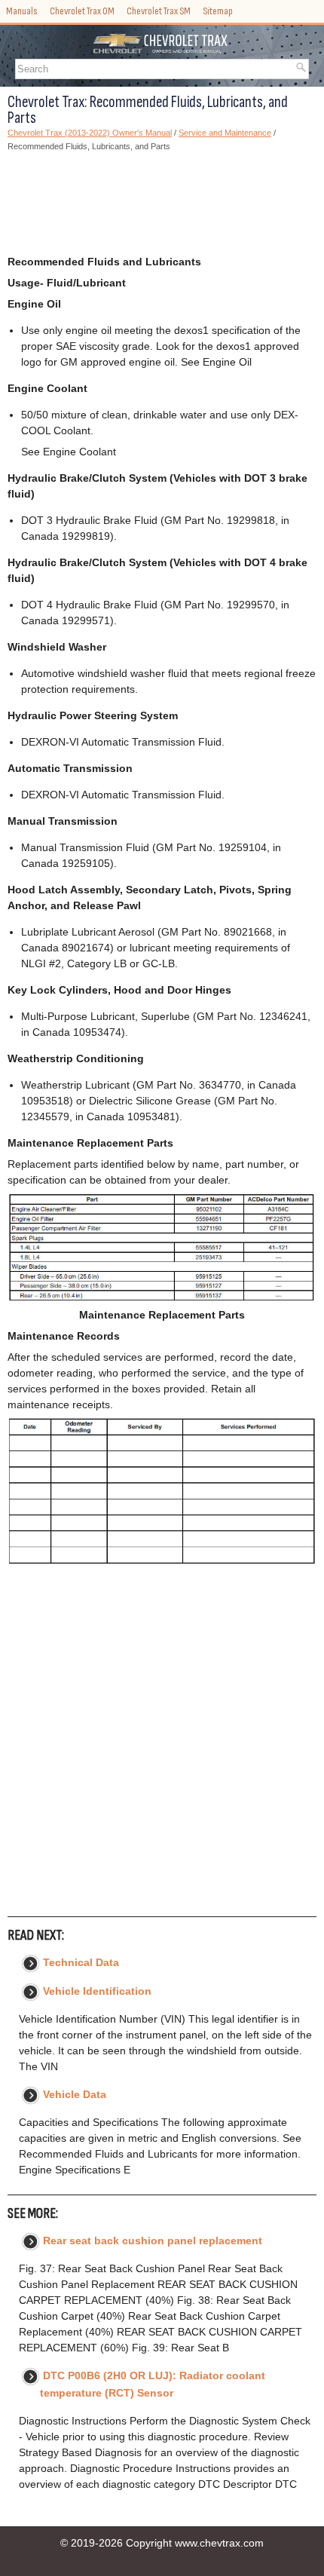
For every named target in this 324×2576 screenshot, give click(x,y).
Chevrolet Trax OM (82, 11)
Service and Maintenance (225, 133)
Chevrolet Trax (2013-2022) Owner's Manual (90, 133)
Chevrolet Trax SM (159, 11)
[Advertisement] (162, 204)
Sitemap (218, 11)
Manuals (22, 11)
